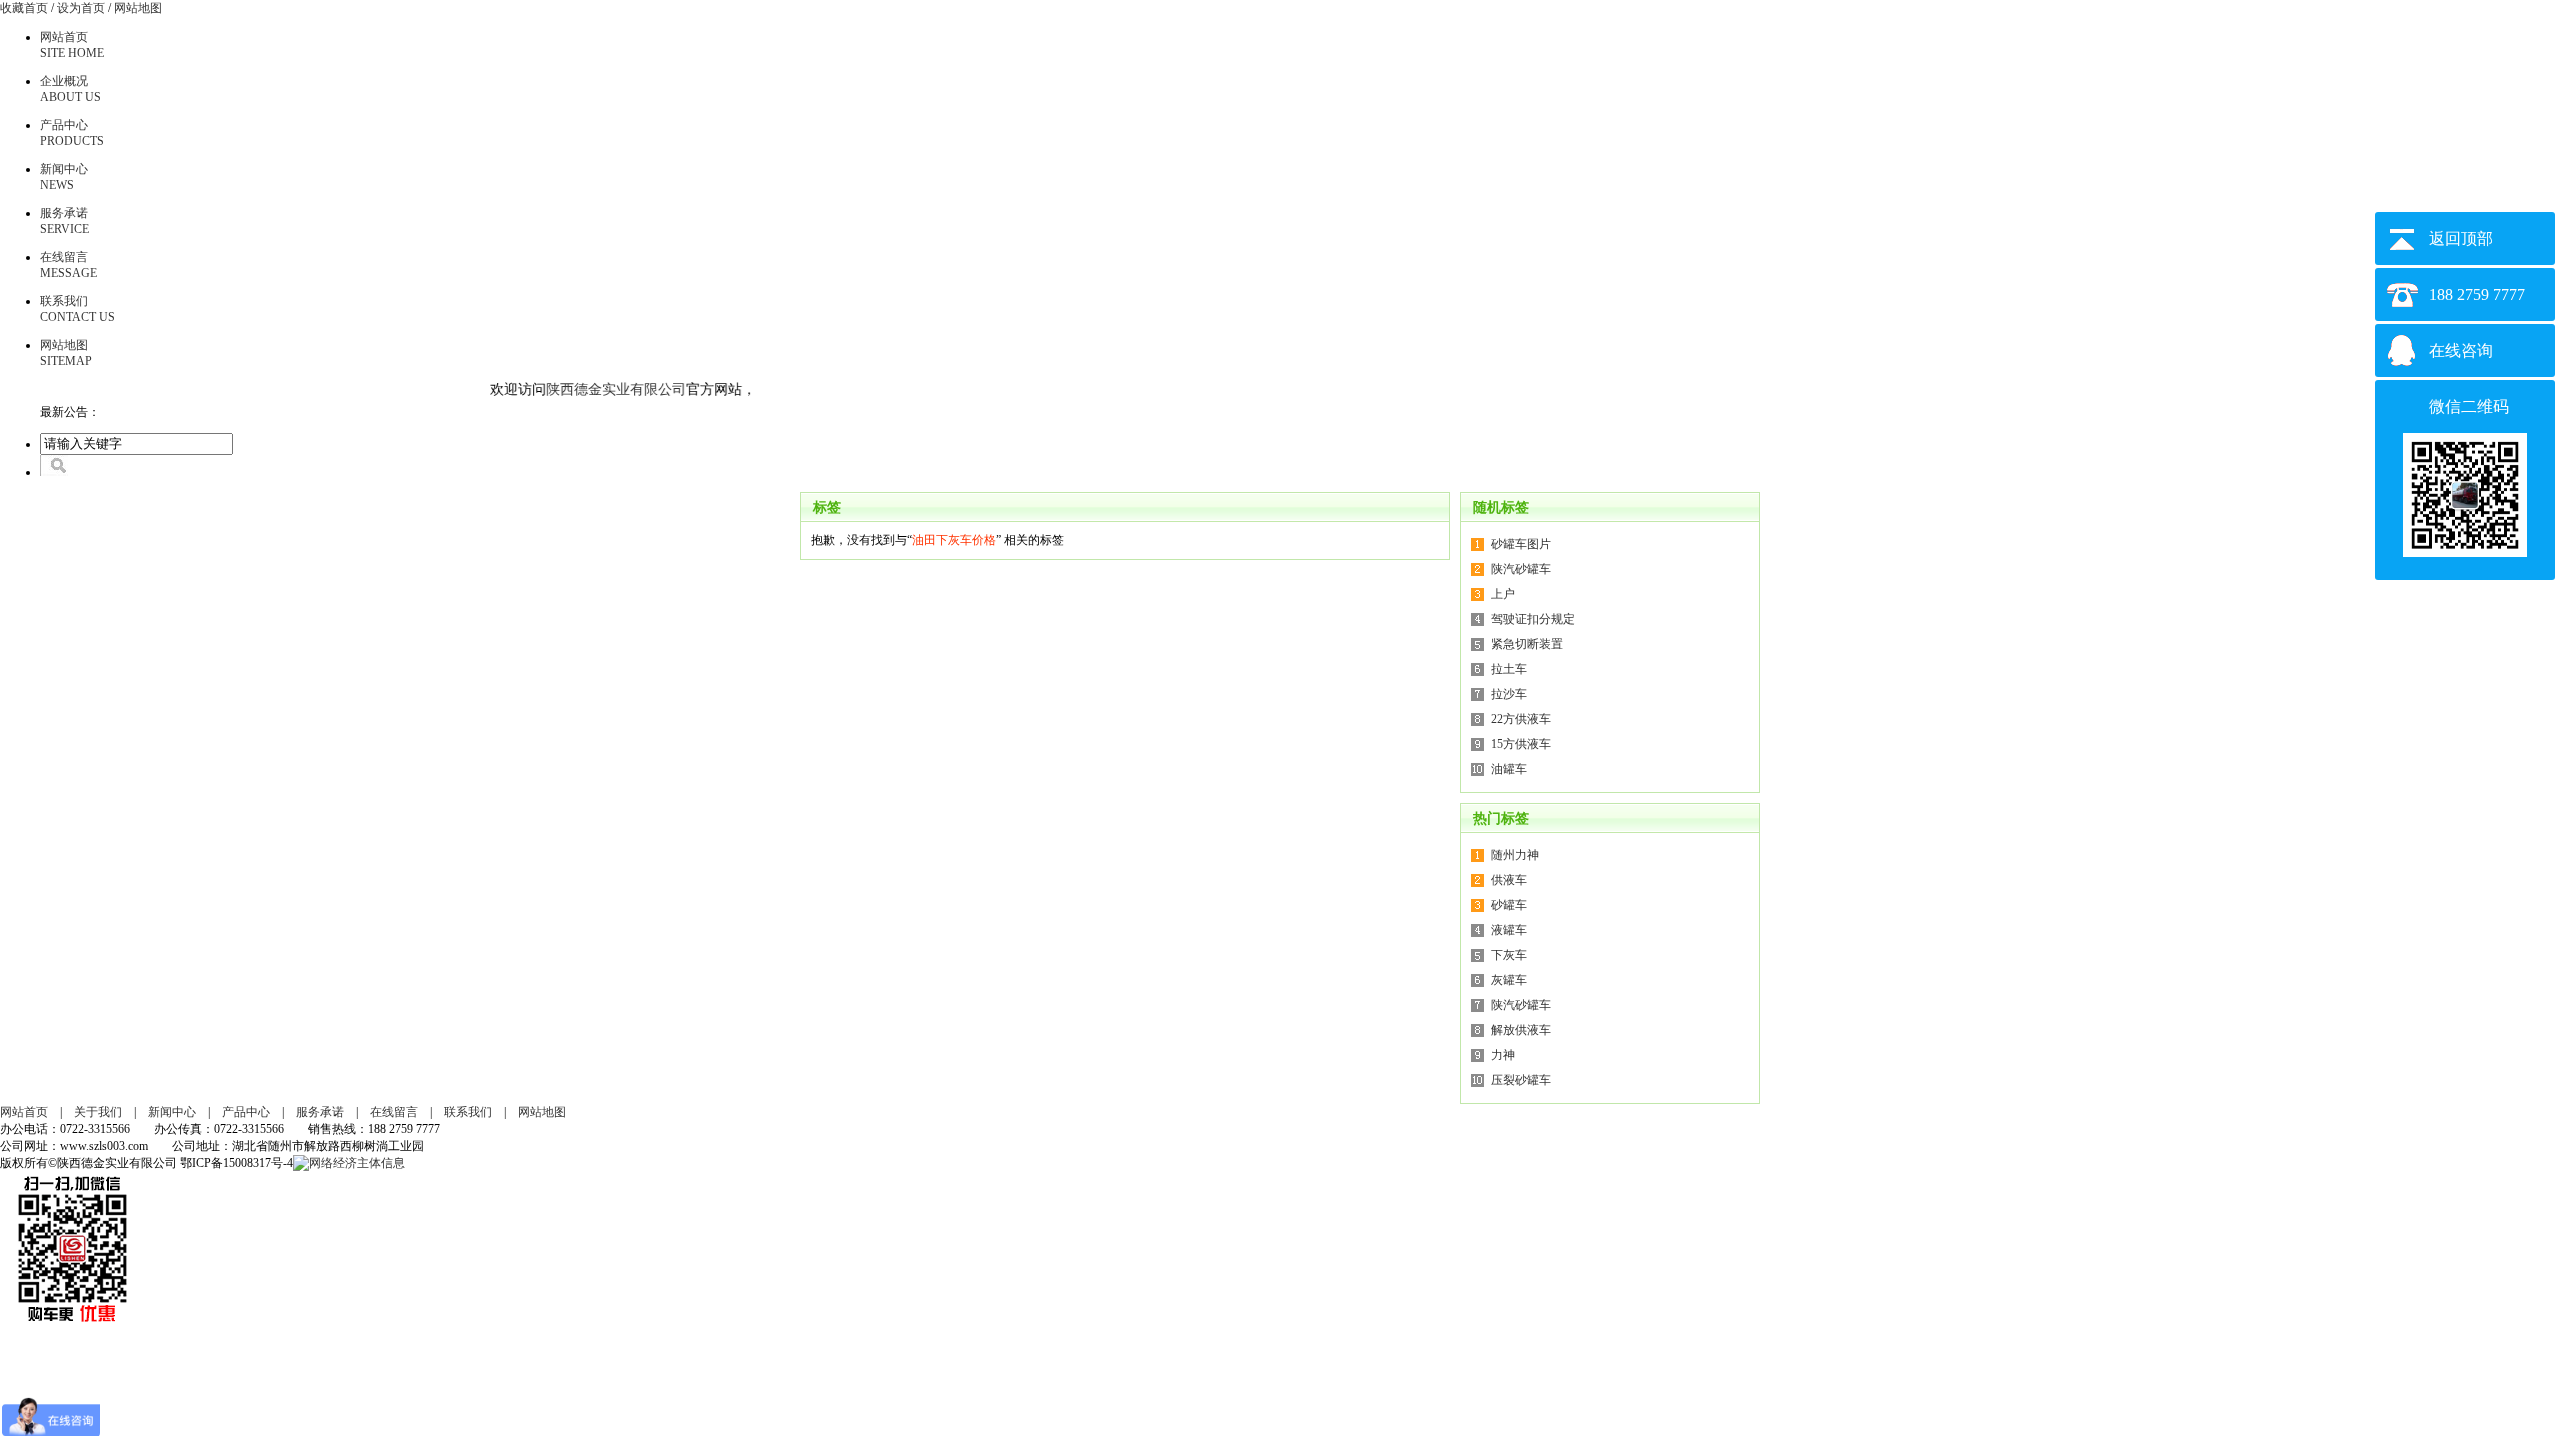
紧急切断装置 (1527, 644)
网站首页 (24, 1112)
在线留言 (394, 1112)
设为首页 (81, 8)
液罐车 (1509, 930)
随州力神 (1515, 855)
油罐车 (1509, 769)
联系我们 (468, 1112)
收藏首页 (24, 8)
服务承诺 (320, 1112)
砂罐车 (1509, 905)
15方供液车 (1521, 744)
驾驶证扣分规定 (1533, 619)
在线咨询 (2461, 350)
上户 (1503, 594)
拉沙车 (1509, 694)
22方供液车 (1521, 719)
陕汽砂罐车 (1521, 569)
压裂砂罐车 (1521, 1080)
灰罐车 (1509, 980)
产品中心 (246, 1112)
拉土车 (1509, 669)
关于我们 (98, 1112)
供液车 (1509, 880)
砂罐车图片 (1521, 544)
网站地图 (138, 8)
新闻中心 (172, 1112)
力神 (1503, 1055)
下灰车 (1509, 955)
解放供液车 (1521, 1030)
